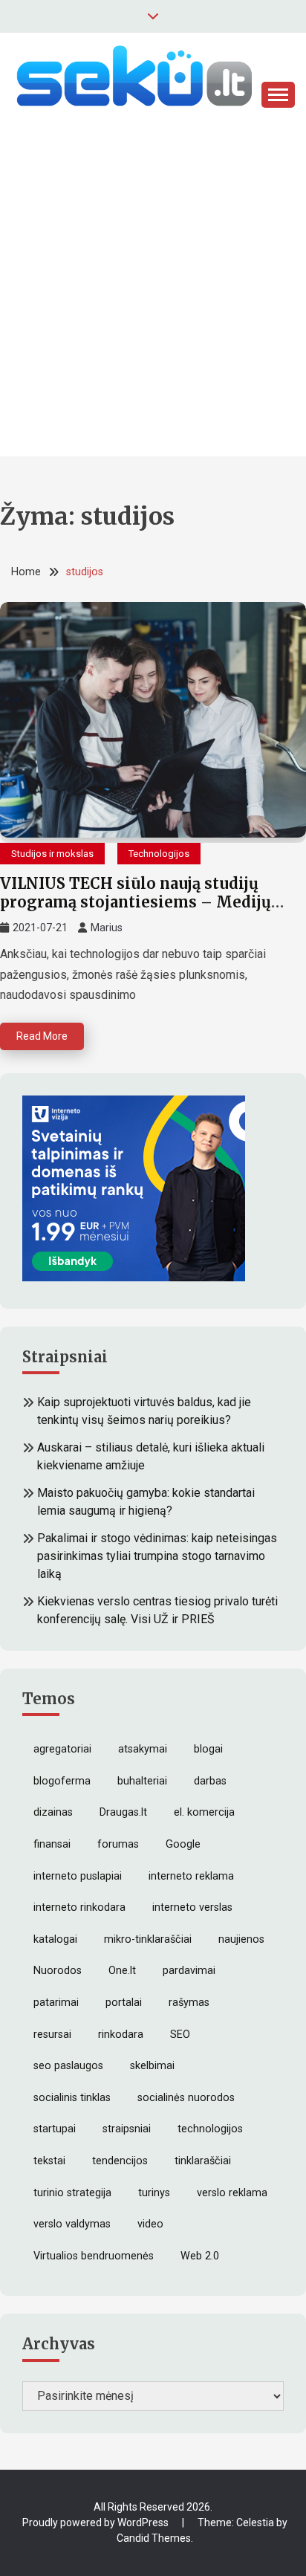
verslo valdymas (72, 2224)
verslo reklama (232, 2193)
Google (183, 1844)
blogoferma (62, 1781)
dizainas (53, 1812)
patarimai (56, 2003)
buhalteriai (142, 1781)
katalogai (55, 1939)
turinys (154, 2193)
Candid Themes (154, 2538)
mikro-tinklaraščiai (148, 1939)
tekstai (49, 2161)
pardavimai (189, 1971)
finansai (52, 1844)
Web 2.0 (200, 2256)
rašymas (189, 2003)
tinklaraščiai (203, 2161)
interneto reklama (191, 1876)
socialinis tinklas (72, 2098)
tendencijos (120, 2161)
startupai (55, 2129)
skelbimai (152, 2066)
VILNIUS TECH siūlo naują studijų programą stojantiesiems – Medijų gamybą (136, 902)
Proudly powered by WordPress (97, 2522)
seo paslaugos (68, 2066)
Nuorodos (58, 1971)
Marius (107, 928)
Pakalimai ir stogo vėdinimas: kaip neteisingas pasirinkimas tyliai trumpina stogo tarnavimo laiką (157, 1556)
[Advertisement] (153, 303)
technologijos (210, 2129)
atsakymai (143, 1749)
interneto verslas (192, 1907)
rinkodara (121, 2035)
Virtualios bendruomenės (94, 2256)
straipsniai (127, 2129)
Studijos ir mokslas (52, 854)
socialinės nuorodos (186, 2098)
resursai (52, 2035)
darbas (210, 1781)
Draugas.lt (123, 1812)
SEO (180, 2035)
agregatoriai (62, 1749)
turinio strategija (72, 2193)
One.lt (122, 1971)
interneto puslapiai (78, 1876)
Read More (42, 1036)
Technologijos (159, 854)
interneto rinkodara (79, 1907)
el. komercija (204, 1812)
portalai (124, 2003)
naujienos (241, 1939)
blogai (208, 1749)
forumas (118, 1844)
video (150, 2224)
